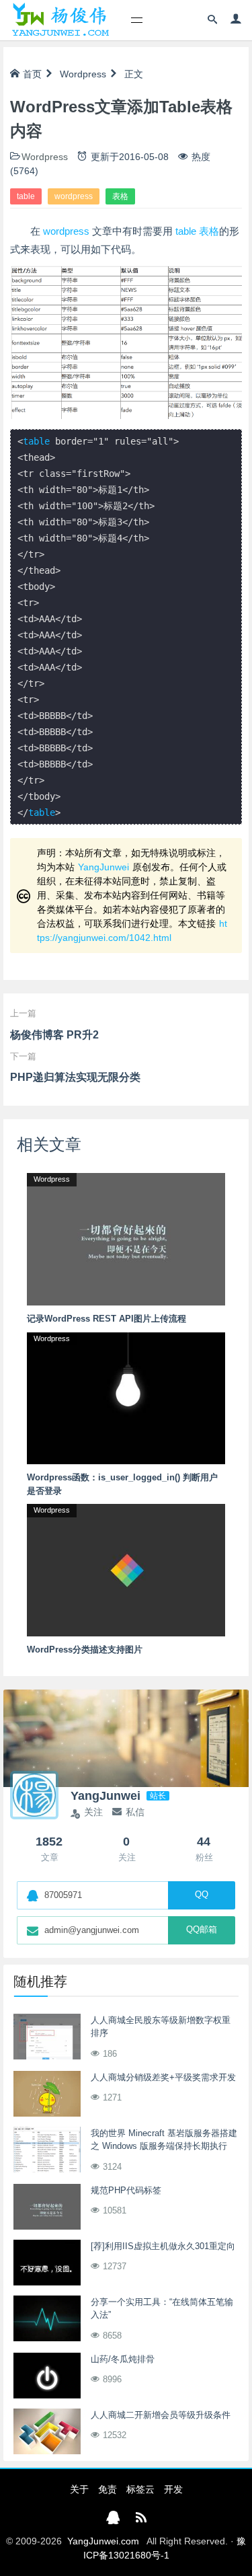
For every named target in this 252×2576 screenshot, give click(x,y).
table (26, 196)
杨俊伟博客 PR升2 (54, 1035)
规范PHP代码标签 (126, 2190)
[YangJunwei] (60, 20)
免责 (108, 2489)
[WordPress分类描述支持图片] (126, 1569)
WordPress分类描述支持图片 (85, 1650)
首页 (32, 74)
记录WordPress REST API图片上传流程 (107, 1319)
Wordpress (83, 74)
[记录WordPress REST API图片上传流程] (126, 1238)
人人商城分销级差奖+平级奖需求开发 (163, 2077)
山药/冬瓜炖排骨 (123, 2359)
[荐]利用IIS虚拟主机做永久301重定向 (163, 2246)
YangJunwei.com (103, 2541)
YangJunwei (103, 867)
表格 (120, 196)
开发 (173, 2489)
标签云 (140, 2489)
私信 (135, 1812)
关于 (79, 2489)
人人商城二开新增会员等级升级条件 (161, 2415)
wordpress (74, 196)
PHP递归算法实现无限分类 (75, 1077)
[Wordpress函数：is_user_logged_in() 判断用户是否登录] (126, 1398)
